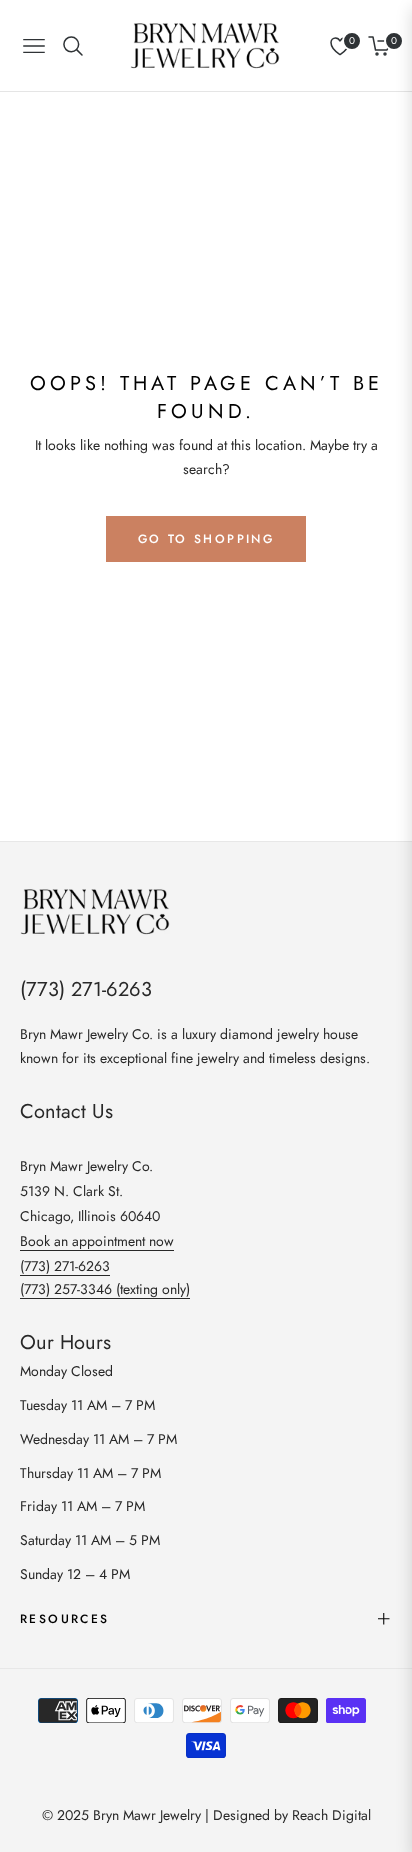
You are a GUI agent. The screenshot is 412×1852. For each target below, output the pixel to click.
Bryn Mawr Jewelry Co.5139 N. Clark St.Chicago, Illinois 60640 (90, 1191)
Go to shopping (206, 539)
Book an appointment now (97, 1241)
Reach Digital (331, 1815)
